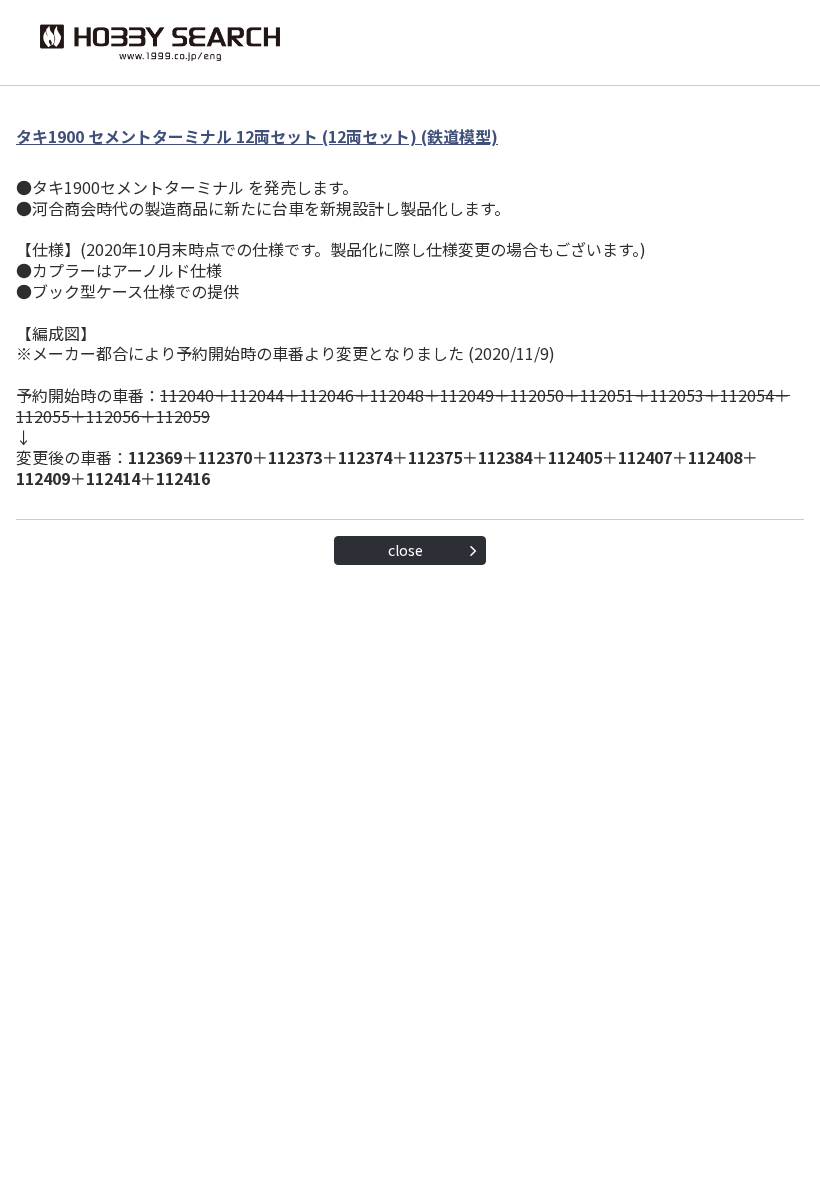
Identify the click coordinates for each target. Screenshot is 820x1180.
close (405, 550)
